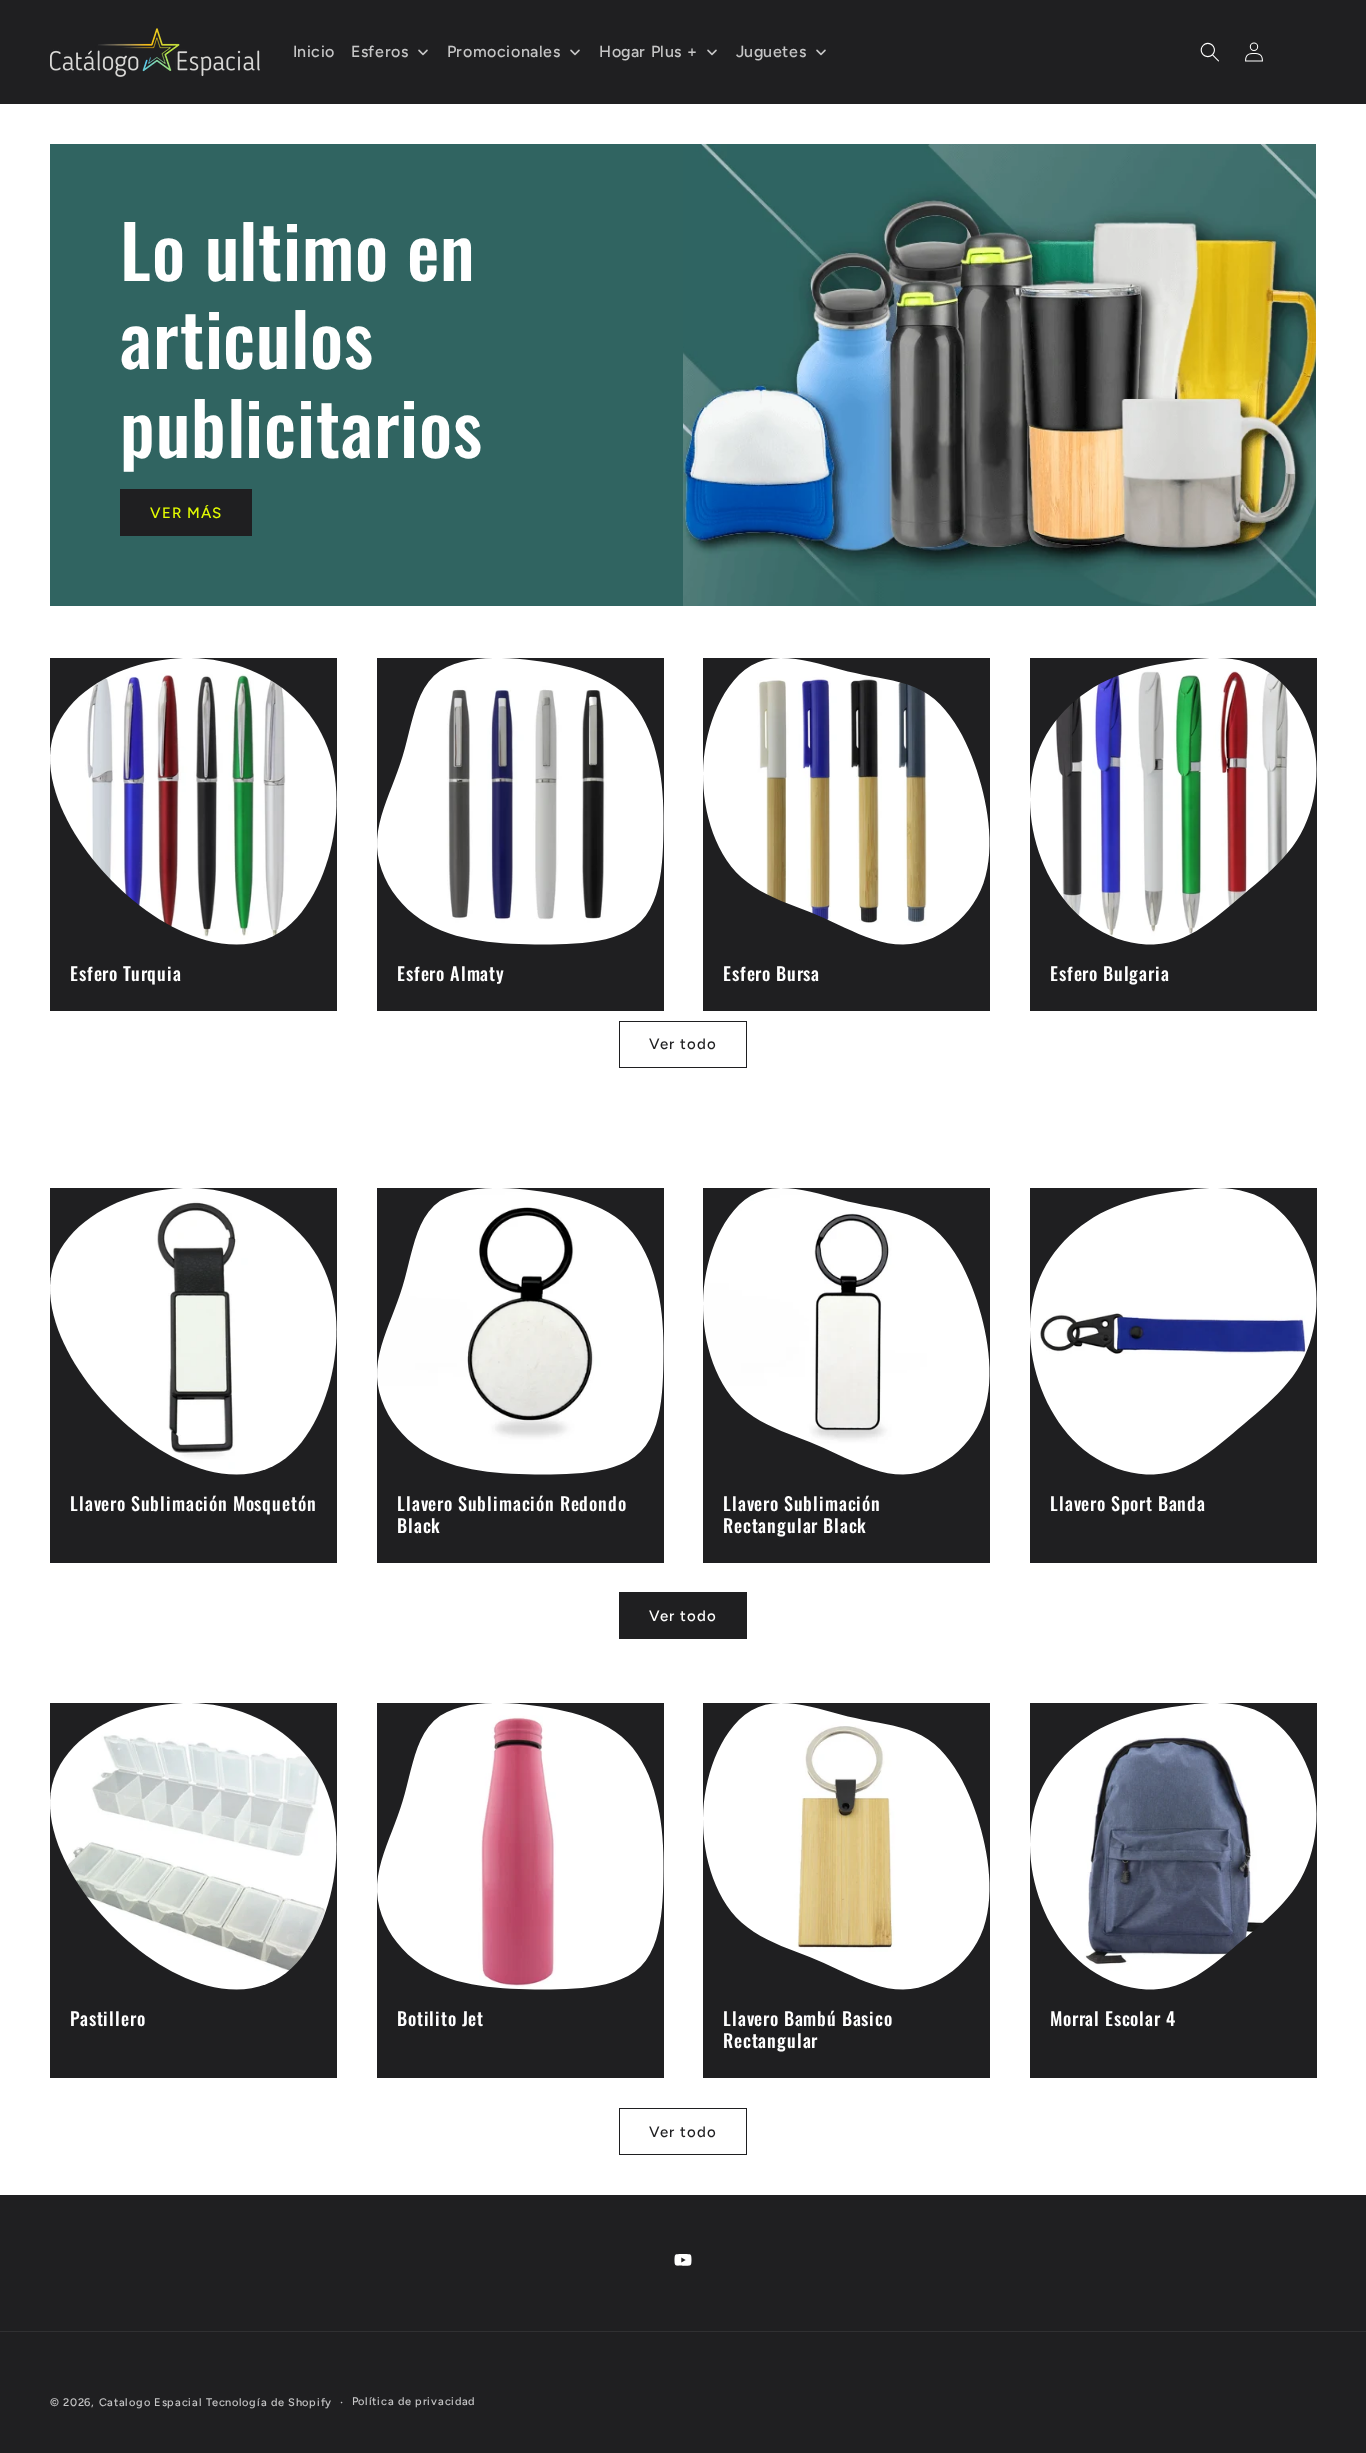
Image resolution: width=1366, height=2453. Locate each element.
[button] (1210, 52)
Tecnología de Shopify (269, 2402)
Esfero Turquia (126, 973)
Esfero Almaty (451, 973)
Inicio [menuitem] (314, 51)
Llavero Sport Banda (1128, 1502)
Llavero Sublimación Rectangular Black (802, 1513)
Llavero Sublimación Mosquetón (193, 1502)
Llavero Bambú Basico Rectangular (808, 2029)
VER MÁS (186, 513)
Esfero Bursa (771, 973)
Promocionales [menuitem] (504, 51)
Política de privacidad (413, 2401)
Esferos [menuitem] (379, 51)
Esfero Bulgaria (1110, 973)
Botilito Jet (440, 2018)
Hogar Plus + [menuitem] (648, 51)
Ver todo (683, 1044)
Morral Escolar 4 (1112, 2018)
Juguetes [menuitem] (771, 51)
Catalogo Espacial (151, 2402)
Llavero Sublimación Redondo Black (512, 1513)
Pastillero (107, 2018)
